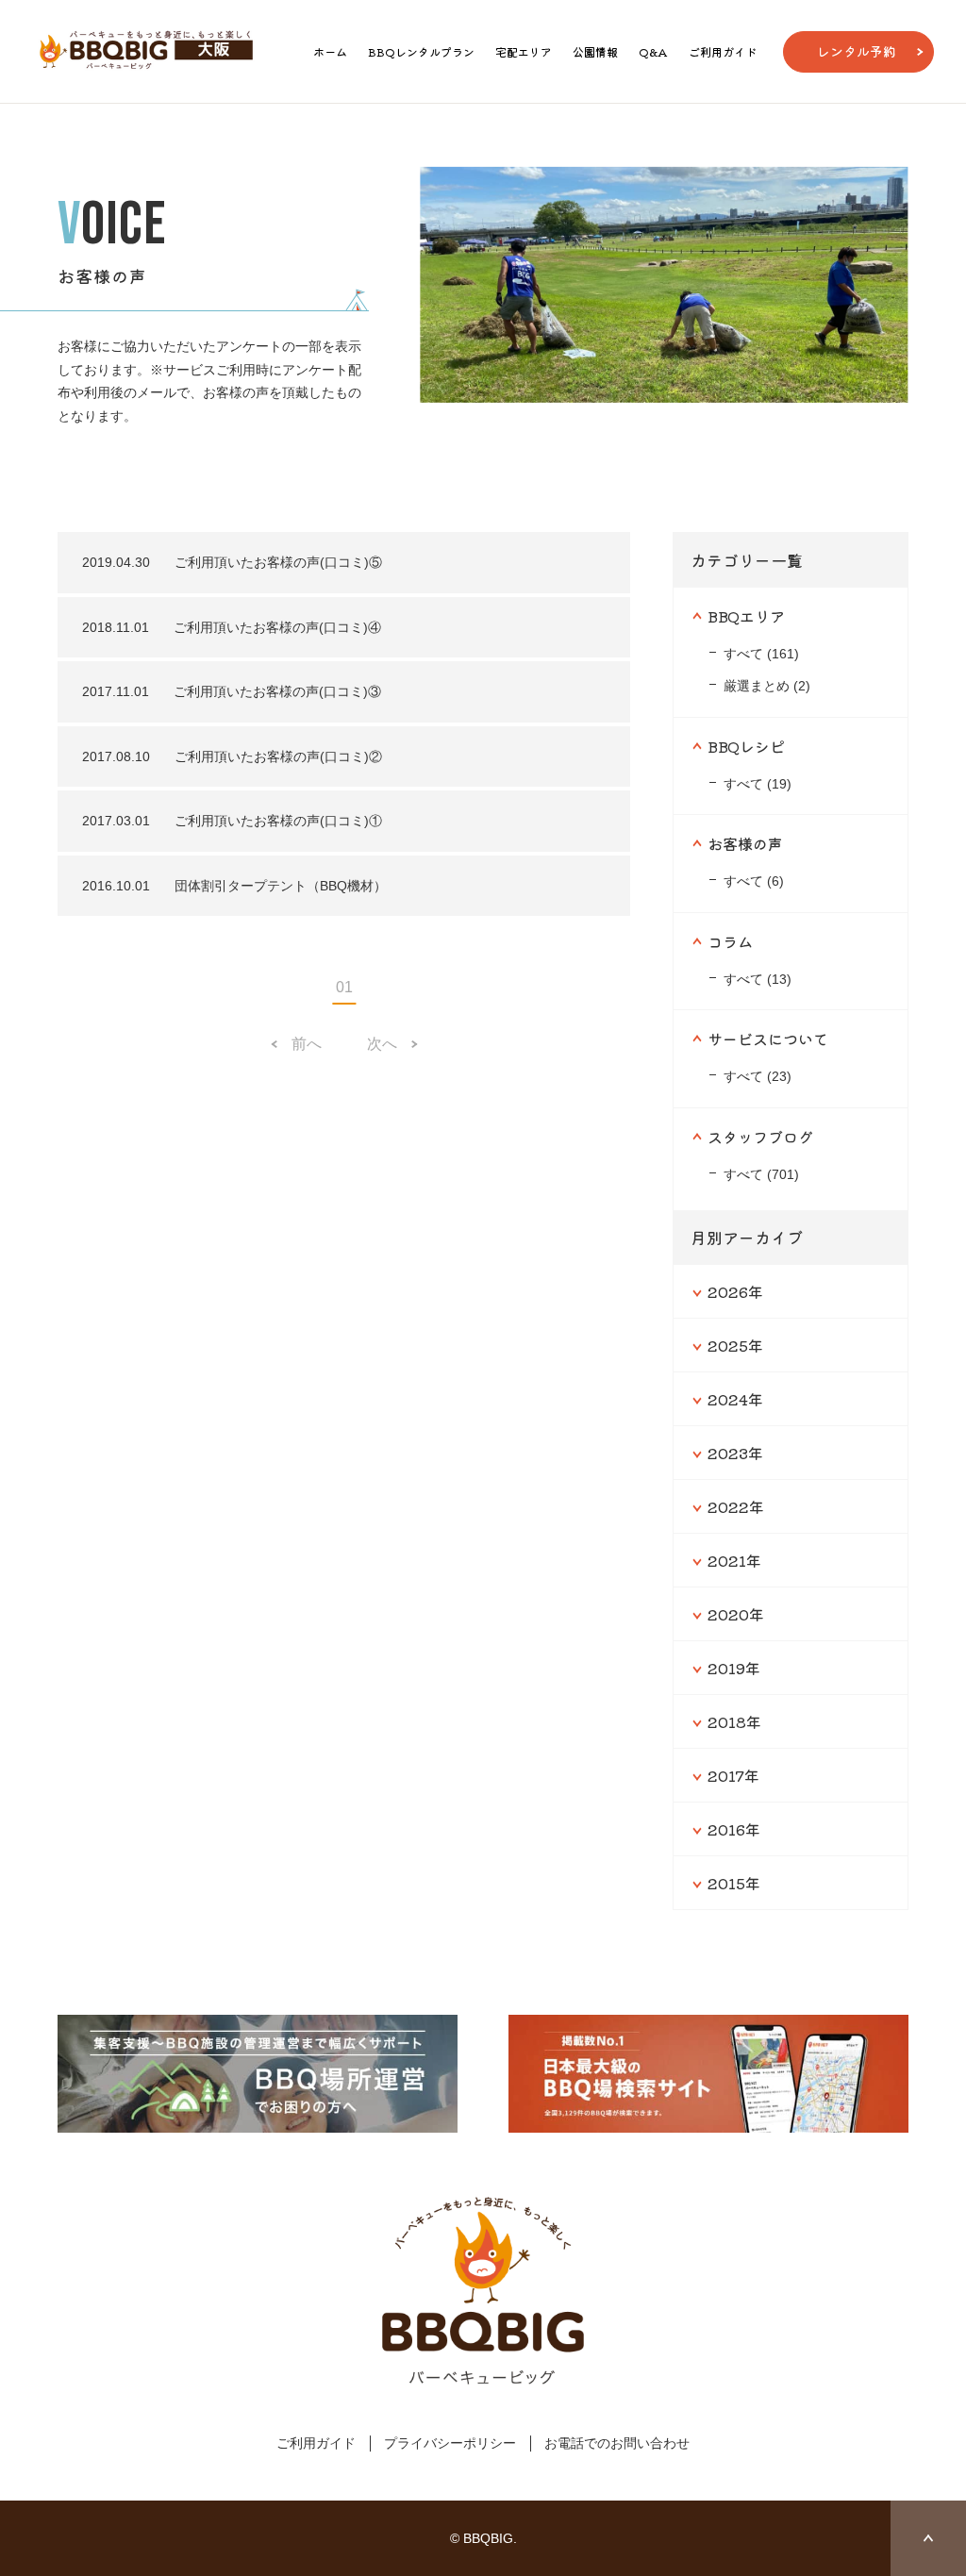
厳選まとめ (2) (767, 686)
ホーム (330, 51)
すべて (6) (754, 881)
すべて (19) (758, 784)
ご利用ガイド (723, 51)
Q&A (653, 51)
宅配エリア (524, 51)
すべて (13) (758, 979)
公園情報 (595, 51)
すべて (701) (761, 1174)
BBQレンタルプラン (421, 51)
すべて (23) (758, 1076)
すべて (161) (761, 654)
